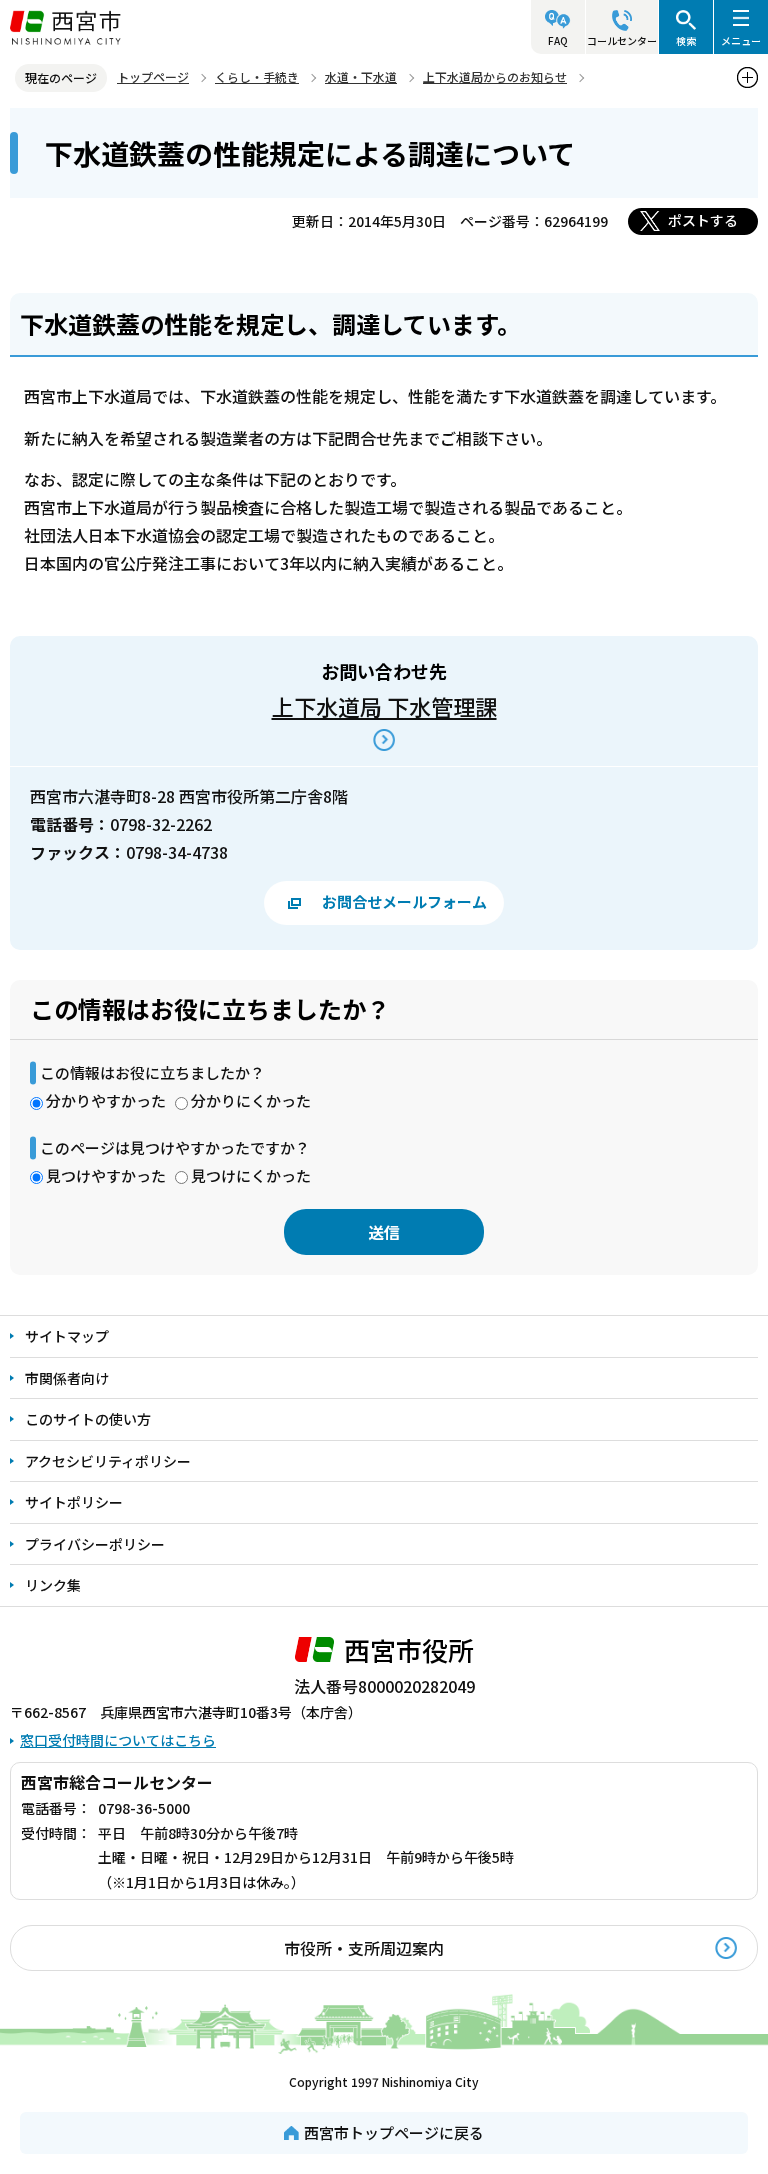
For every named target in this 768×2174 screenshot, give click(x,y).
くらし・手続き (257, 76)
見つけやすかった (106, 1175)
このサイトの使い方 (88, 1419)
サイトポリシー (74, 1502)
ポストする (703, 220)
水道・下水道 (361, 76)
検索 (686, 40)
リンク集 (53, 1585)
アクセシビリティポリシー (108, 1461)
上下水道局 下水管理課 (384, 706)
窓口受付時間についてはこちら (118, 1740)
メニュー (741, 40)
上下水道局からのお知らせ (495, 76)
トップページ (153, 76)
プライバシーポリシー (95, 1544)
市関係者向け (67, 1378)
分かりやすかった (106, 1100)
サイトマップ (67, 1336)
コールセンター (622, 40)
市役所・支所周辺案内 (364, 1948)
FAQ (558, 40)
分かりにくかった (251, 1100)
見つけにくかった (251, 1175)
